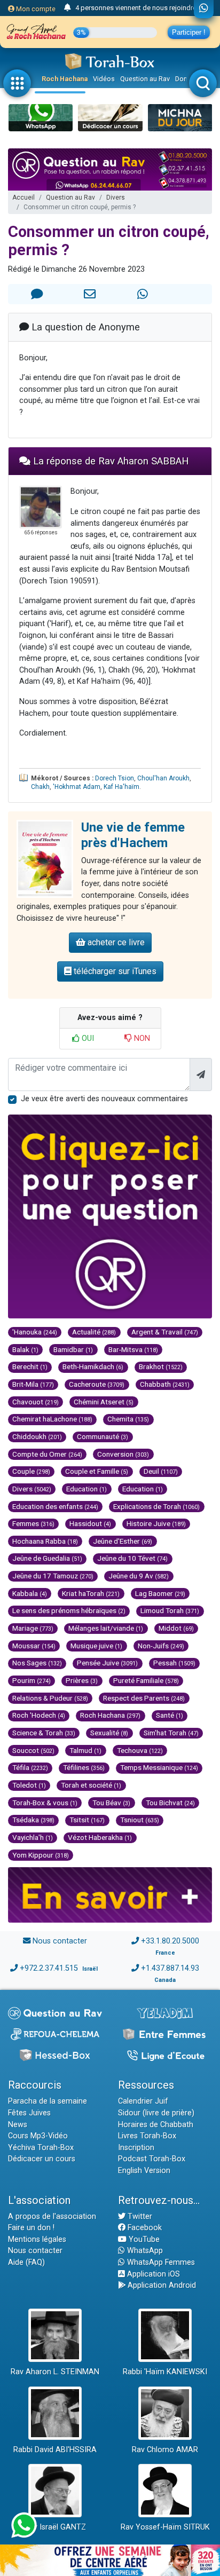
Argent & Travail (165, 1332)
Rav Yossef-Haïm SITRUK (165, 2527)
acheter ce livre (115, 942)
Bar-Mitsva (133, 1349)
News (18, 2125)
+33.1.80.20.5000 (170, 1941)
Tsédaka (33, 1820)
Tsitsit (87, 1820)
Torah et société (91, 1785)
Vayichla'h (33, 1837)
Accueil (23, 197)
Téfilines (84, 1767)
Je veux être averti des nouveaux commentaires (104, 1099)
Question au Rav (145, 79)
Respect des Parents (144, 1698)
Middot (176, 1628)
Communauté (103, 1436)
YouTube (143, 2239)
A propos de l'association (52, 2217)
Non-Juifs (161, 1646)
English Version (144, 2171)
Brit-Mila (33, 1384)
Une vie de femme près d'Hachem (133, 835)
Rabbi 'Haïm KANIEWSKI (165, 2372)
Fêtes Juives (29, 2113)
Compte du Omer (47, 1454)
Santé (170, 1715)
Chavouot (36, 1402)
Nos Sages (37, 1663)
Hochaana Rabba (45, 1541)
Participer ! (189, 32)
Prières (82, 1680)
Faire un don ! (31, 2228)
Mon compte (35, 9)
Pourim (32, 1680)
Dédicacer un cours (42, 2159)
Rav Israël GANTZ (55, 2527)
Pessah (174, 1663)
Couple (31, 1471)
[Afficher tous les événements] (68, 8)
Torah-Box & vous (45, 1803)
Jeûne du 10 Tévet (132, 1558)
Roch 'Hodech (39, 1715)
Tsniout (140, 1820)
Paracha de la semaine (48, 2101)
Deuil (161, 1471)
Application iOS (152, 2274)
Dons (183, 79)
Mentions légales (37, 2239)
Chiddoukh (37, 1436)
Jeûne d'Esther (123, 1541)
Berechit (30, 1366)
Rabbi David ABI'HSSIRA (55, 2450)
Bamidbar (73, 1349)
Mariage (33, 1628)
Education (87, 1489)
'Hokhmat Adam (77, 787)
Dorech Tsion (115, 778)
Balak (25, 1349)
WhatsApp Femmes (160, 2262)
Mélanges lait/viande (106, 1628)
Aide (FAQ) (26, 2262)
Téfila (30, 1767)
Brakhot (161, 1366)
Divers (116, 197)
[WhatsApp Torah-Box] (204, 9)
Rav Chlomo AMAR (165, 2450)
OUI (87, 1038)
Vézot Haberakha (100, 1837)
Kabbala (30, 1593)
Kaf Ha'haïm (121, 787)
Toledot (29, 1785)
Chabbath (165, 1384)
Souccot (33, 1750)
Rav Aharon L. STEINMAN (55, 2372)
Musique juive (96, 1646)
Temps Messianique (159, 1767)
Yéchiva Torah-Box (41, 2148)
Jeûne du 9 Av (139, 1576)
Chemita (128, 1419)
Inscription (136, 2148)
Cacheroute (97, 1384)
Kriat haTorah (91, 1593)
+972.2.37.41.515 (49, 1968)
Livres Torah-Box (147, 2136)
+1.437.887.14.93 (170, 1968)
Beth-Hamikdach (93, 1366)
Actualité (94, 1332)
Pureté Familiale (146, 1680)
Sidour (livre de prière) (156, 2113)
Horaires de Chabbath (156, 2125)
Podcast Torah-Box (152, 2159)
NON (141, 1038)
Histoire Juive (156, 1523)
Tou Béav (111, 1803)
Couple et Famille (97, 1471)
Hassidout (90, 1523)
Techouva (140, 1750)
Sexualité (109, 1733)
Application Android (161, 2285)
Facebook (144, 2228)
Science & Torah (44, 1733)
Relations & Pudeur (50, 1698)
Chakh (40, 787)
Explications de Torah (156, 1506)
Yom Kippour (41, 1855)
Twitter (139, 2217)
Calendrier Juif (143, 2101)
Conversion (123, 1454)
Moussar (34, 1646)
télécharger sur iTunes (114, 971)
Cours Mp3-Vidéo (38, 2136)
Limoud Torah (170, 1610)
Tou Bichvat (170, 1803)
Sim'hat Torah (171, 1733)
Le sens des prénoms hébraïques (69, 1610)
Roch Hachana (65, 79)
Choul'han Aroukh (163, 778)
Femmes (33, 1523)
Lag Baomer (160, 1593)
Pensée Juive (107, 1663)
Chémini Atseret (104, 1402)
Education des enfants (55, 1506)
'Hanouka (35, 1332)
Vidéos (104, 79)
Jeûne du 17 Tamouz (53, 1576)
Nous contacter (60, 1941)
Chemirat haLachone (52, 1419)
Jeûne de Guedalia (47, 1558)
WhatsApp (144, 2251)
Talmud (85, 1750)
